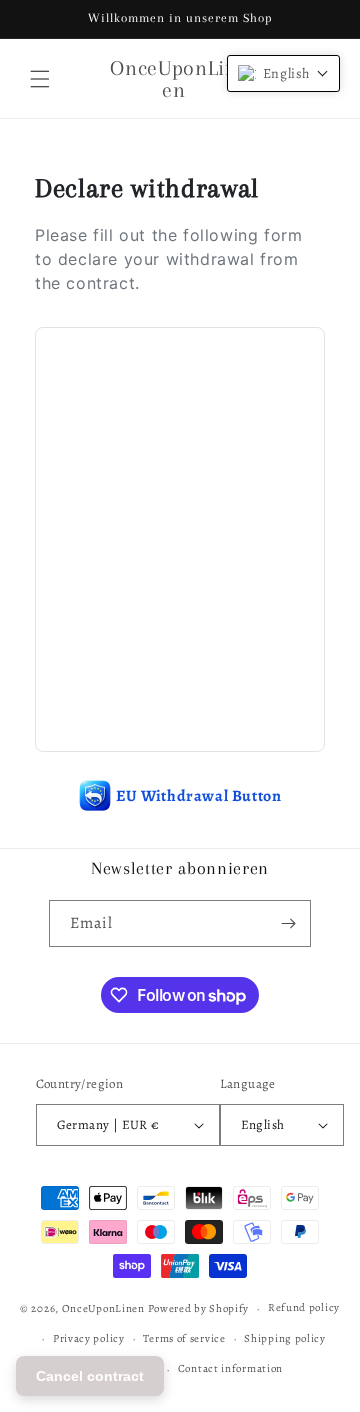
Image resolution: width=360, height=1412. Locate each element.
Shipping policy (285, 1338)
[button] (40, 79)
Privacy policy (89, 1338)
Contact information (230, 1368)
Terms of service (184, 1338)
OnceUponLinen (103, 1308)
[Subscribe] (288, 923)
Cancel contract (90, 1376)
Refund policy (304, 1307)
